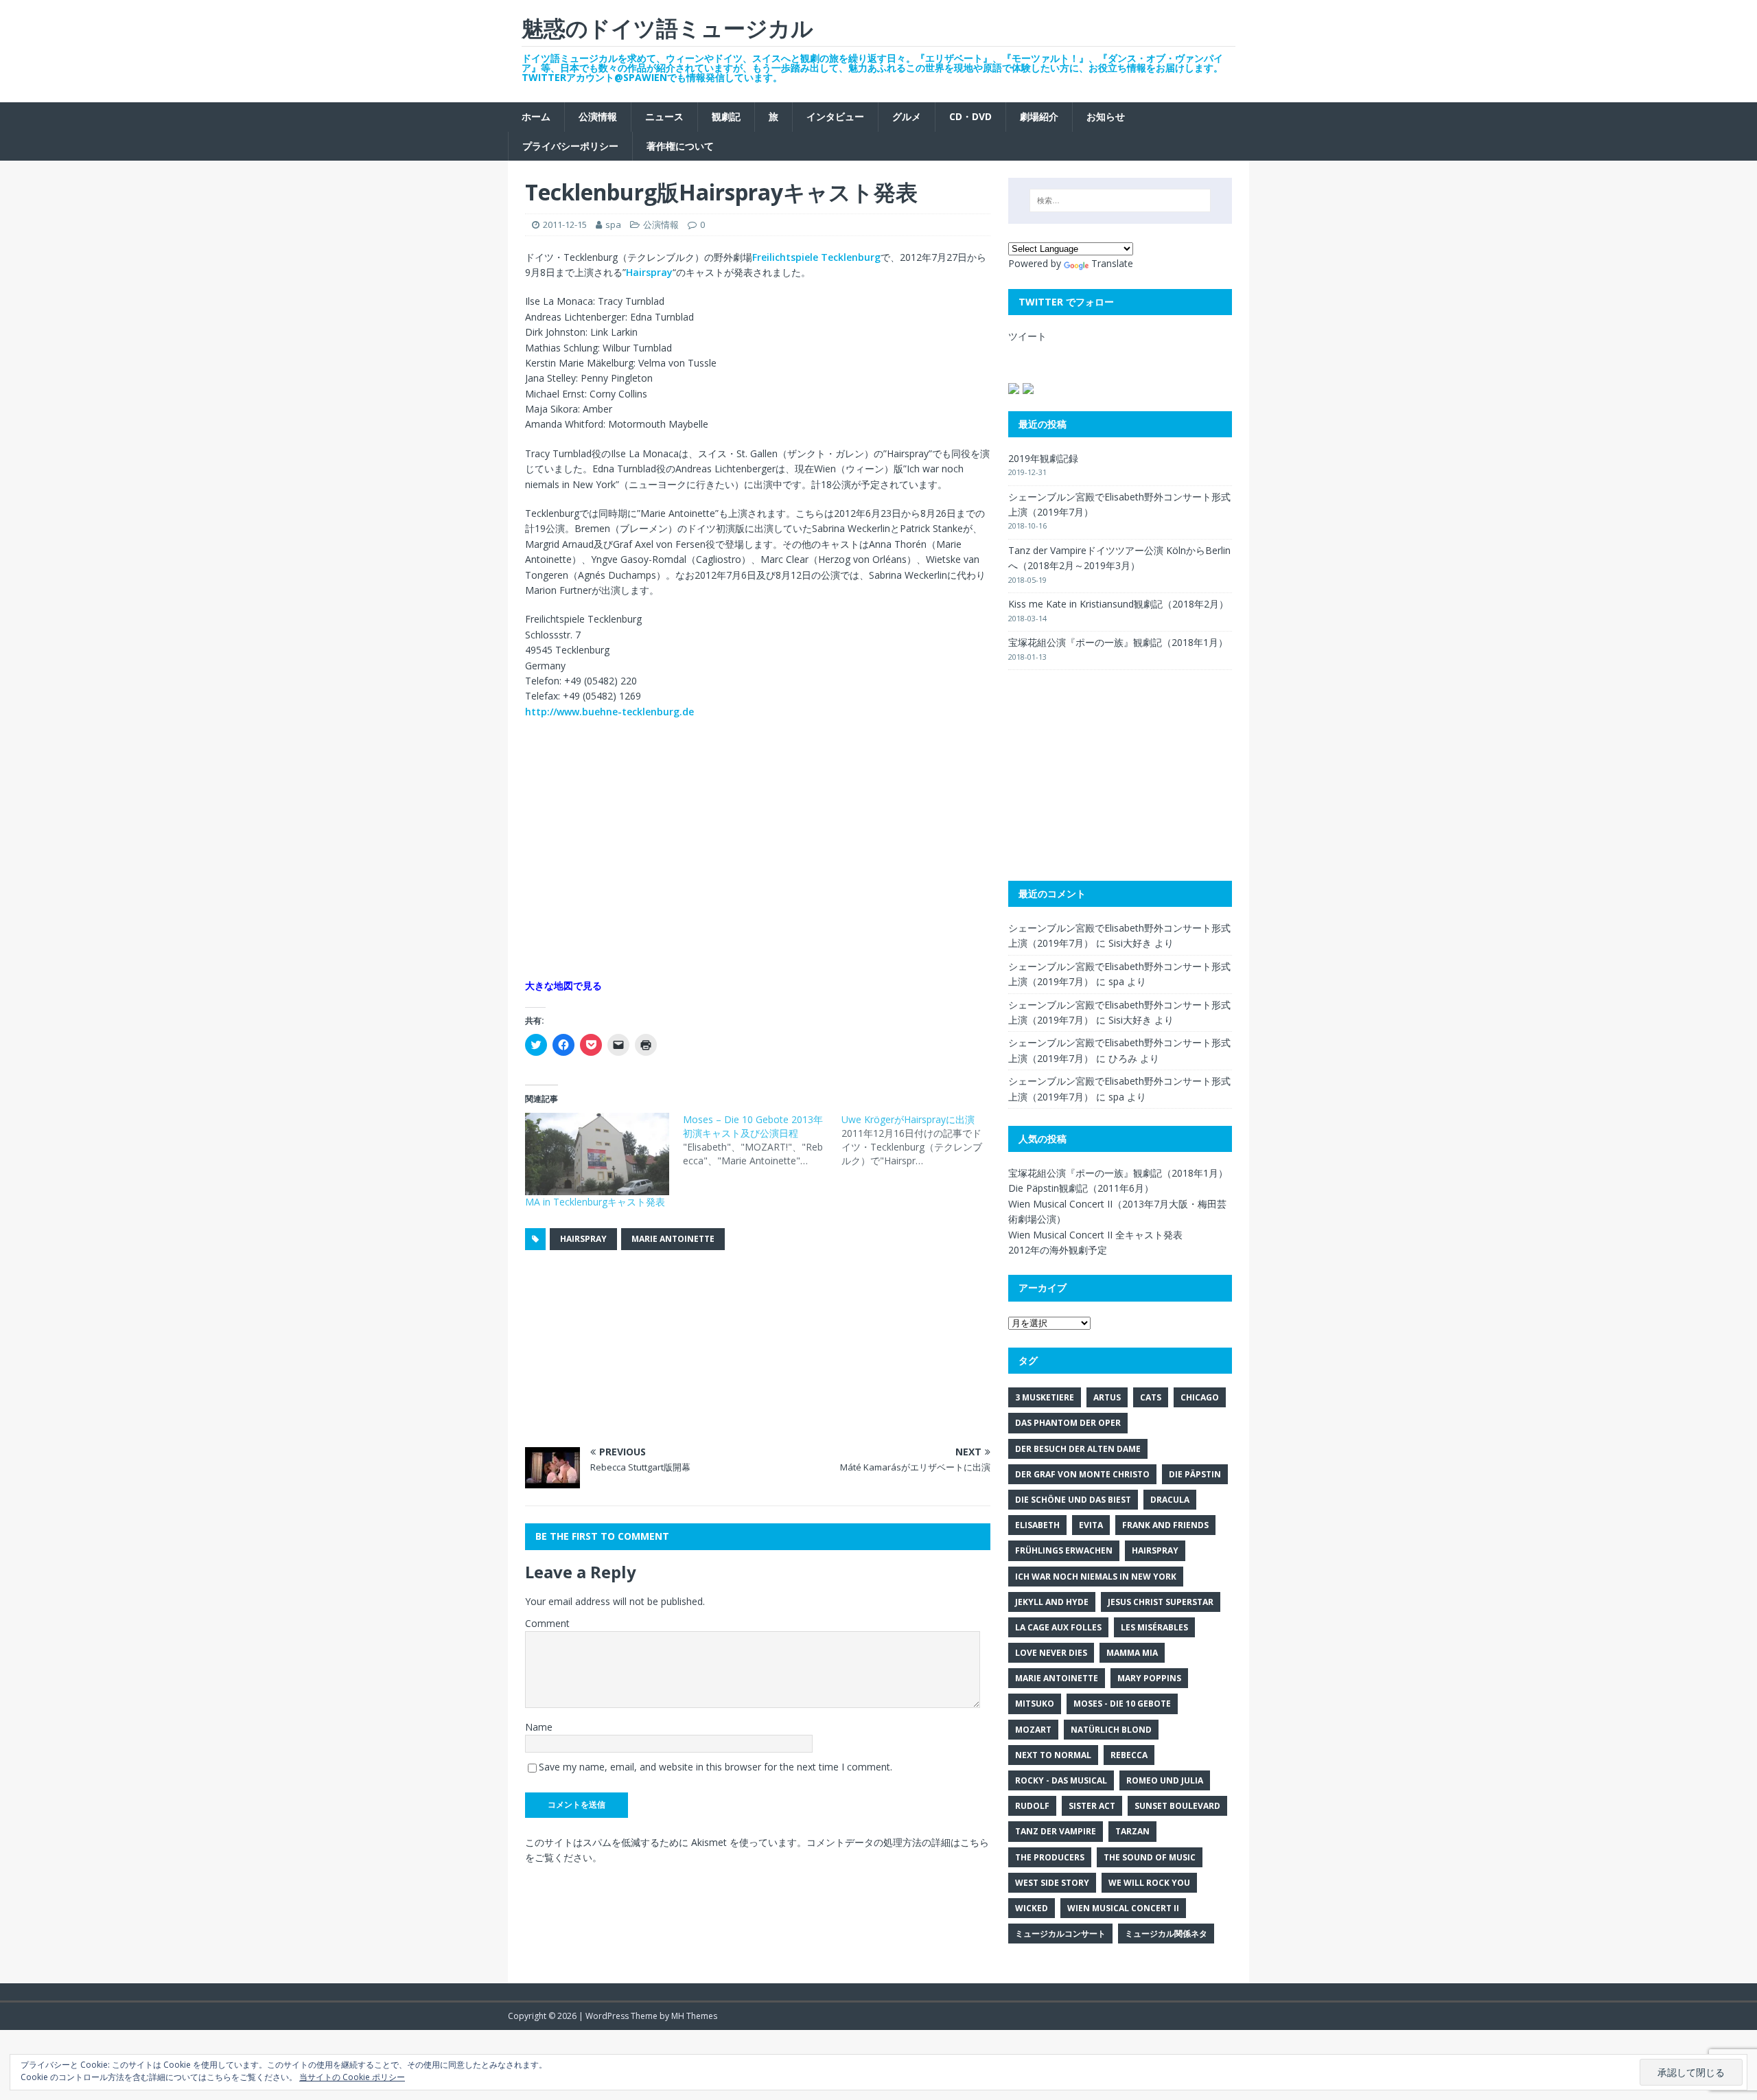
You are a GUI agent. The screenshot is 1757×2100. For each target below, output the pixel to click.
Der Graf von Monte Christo (1082, 1474)
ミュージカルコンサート (1060, 1934)
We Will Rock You (1149, 1883)
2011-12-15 (565, 224)
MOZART (1033, 1730)
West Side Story (1052, 1883)
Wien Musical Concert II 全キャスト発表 (1095, 1235)
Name (539, 1727)
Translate (1112, 263)
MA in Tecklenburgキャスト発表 (595, 1202)
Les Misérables (1154, 1627)
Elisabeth (1037, 1525)
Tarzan (1132, 1831)
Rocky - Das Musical (1061, 1780)
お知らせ (1106, 116)
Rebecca (1129, 1755)
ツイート (1027, 336)
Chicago (1200, 1397)
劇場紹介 (1039, 116)
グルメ (907, 116)
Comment (547, 1623)
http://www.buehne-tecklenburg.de (609, 712)
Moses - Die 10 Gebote (1122, 1704)
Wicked (1032, 1908)
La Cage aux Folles (1058, 1627)
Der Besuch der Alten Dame (1078, 1449)
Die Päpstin (1195, 1474)
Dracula (1170, 1500)
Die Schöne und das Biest (1073, 1500)
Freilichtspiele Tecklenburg (816, 257)
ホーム (536, 116)
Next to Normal (1053, 1755)
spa (613, 224)
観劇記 (726, 116)
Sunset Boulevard (1177, 1806)
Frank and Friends (1165, 1525)
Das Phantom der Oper (1068, 1423)
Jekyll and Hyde (1052, 1602)
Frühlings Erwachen (1064, 1550)
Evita (1091, 1525)
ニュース (664, 116)
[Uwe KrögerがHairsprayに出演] (920, 1140)
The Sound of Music (1150, 1857)
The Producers (1050, 1857)
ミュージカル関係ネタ (1166, 1934)
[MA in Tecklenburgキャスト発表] (597, 1154)
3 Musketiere (1045, 1397)
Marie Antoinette (673, 1239)
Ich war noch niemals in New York (1096, 1577)
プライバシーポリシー (570, 146)
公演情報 (598, 116)
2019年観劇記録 (1043, 458)
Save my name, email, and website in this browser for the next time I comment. (715, 1767)
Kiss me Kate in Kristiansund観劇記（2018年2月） (1118, 604)
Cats (1151, 1397)
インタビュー (835, 116)
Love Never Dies (1051, 1653)
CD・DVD (970, 116)
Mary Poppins (1149, 1678)
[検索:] (1120, 200)
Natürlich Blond (1111, 1730)
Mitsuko (1035, 1704)
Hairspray (649, 272)
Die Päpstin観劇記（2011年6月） (1081, 1188)
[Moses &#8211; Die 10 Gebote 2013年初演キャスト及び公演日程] (762, 1140)
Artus (1107, 1397)
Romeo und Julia (1165, 1780)
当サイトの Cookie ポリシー (352, 2077)
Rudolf (1032, 1806)
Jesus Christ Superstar (1161, 1602)
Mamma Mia (1132, 1653)
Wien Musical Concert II (1123, 1908)
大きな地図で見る (563, 985)
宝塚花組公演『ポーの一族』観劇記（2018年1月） (1118, 642)
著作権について (680, 146)
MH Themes (694, 2016)
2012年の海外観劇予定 (1058, 1250)
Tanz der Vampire (1056, 1831)
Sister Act (1092, 1806)
